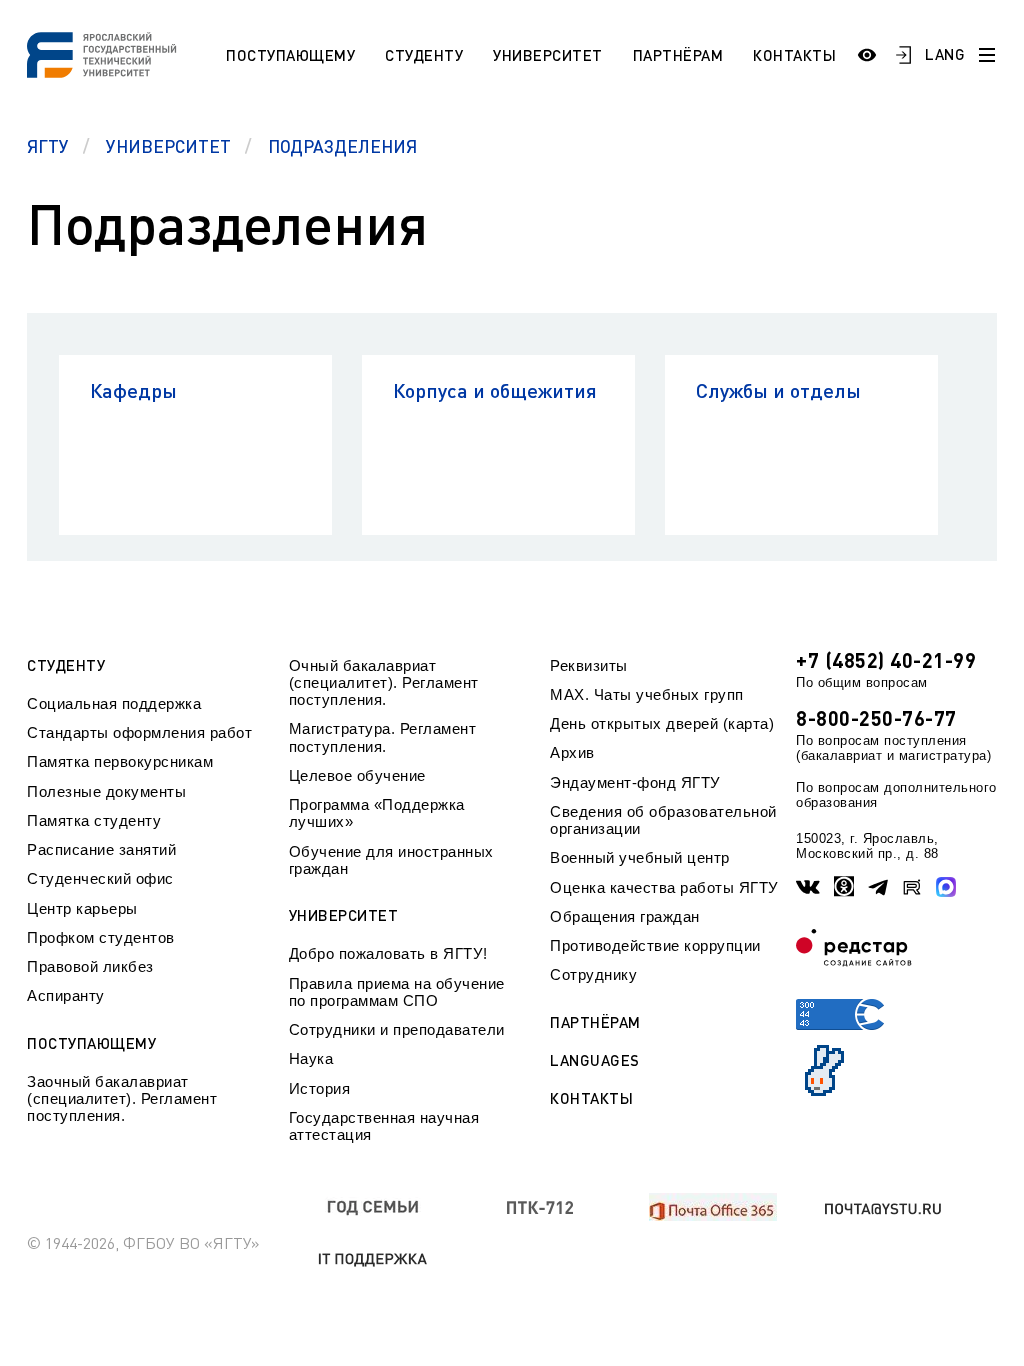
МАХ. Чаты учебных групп (647, 694)
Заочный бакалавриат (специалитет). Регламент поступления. (122, 1099)
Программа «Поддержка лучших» (377, 813)
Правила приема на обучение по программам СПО (397, 992)
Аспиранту (66, 995)
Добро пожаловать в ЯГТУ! (388, 953)
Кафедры (133, 390)
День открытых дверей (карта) (662, 723)
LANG (945, 54)
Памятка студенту (94, 820)
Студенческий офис (100, 878)
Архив (572, 752)
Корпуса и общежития (495, 390)
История (320, 1088)
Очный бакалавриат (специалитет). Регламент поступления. (384, 683)
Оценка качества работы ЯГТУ (664, 887)
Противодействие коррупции (655, 945)
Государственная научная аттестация (384, 1126)
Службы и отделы (778, 390)
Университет (548, 55)
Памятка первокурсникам (120, 761)
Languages (595, 1060)
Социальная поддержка (114, 703)
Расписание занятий (101, 849)
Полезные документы (106, 791)
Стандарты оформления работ (139, 732)
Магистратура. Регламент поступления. (383, 737)
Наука (311, 1058)
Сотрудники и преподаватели (397, 1029)
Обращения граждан (625, 916)
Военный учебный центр (640, 857)
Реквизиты (589, 665)
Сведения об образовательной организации (663, 820)
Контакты (794, 55)
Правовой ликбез (90, 966)
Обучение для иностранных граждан (391, 860)
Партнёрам (678, 55)
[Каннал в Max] (946, 887)
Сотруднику (593, 974)
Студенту (424, 55)
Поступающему (290, 55)
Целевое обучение (357, 775)
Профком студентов (101, 937)
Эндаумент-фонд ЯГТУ (635, 782)
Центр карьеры (82, 908)
